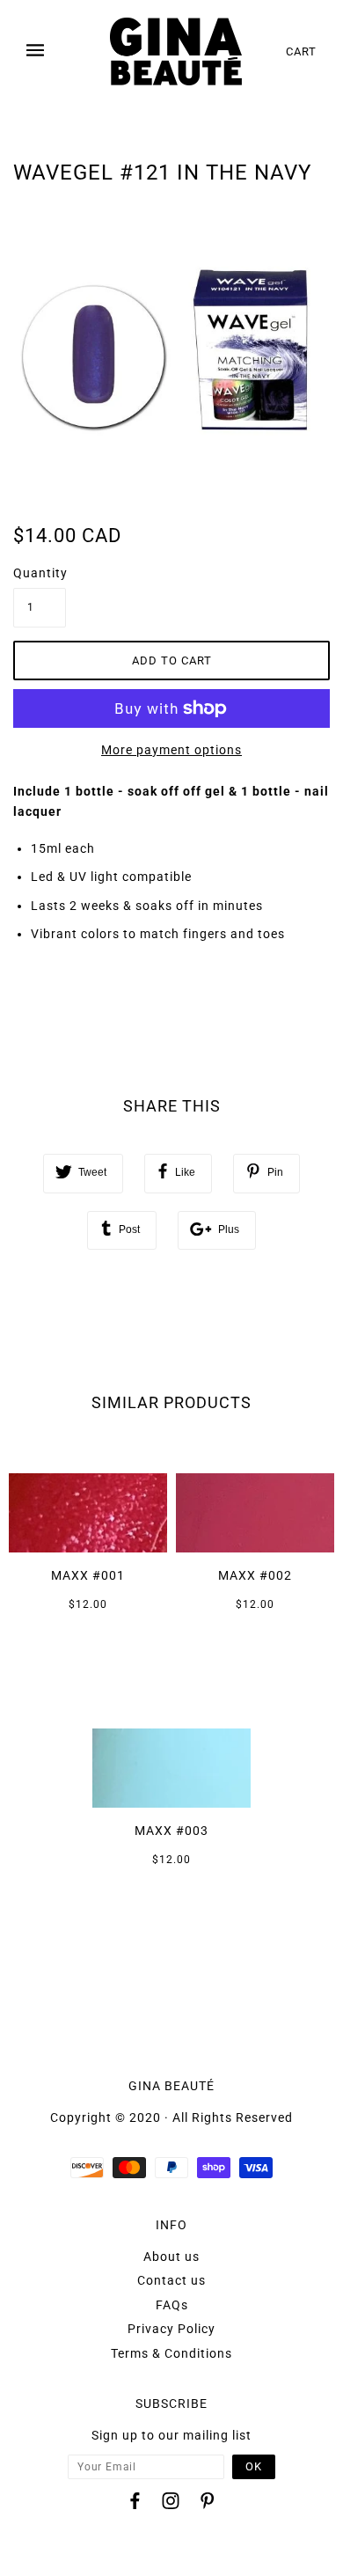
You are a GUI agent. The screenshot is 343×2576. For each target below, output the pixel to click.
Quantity (40, 573)
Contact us (171, 2280)
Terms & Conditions (171, 2353)
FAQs (172, 2305)
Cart (301, 51)
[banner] (176, 51)
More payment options (171, 750)
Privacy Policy (171, 2329)
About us (171, 2257)
